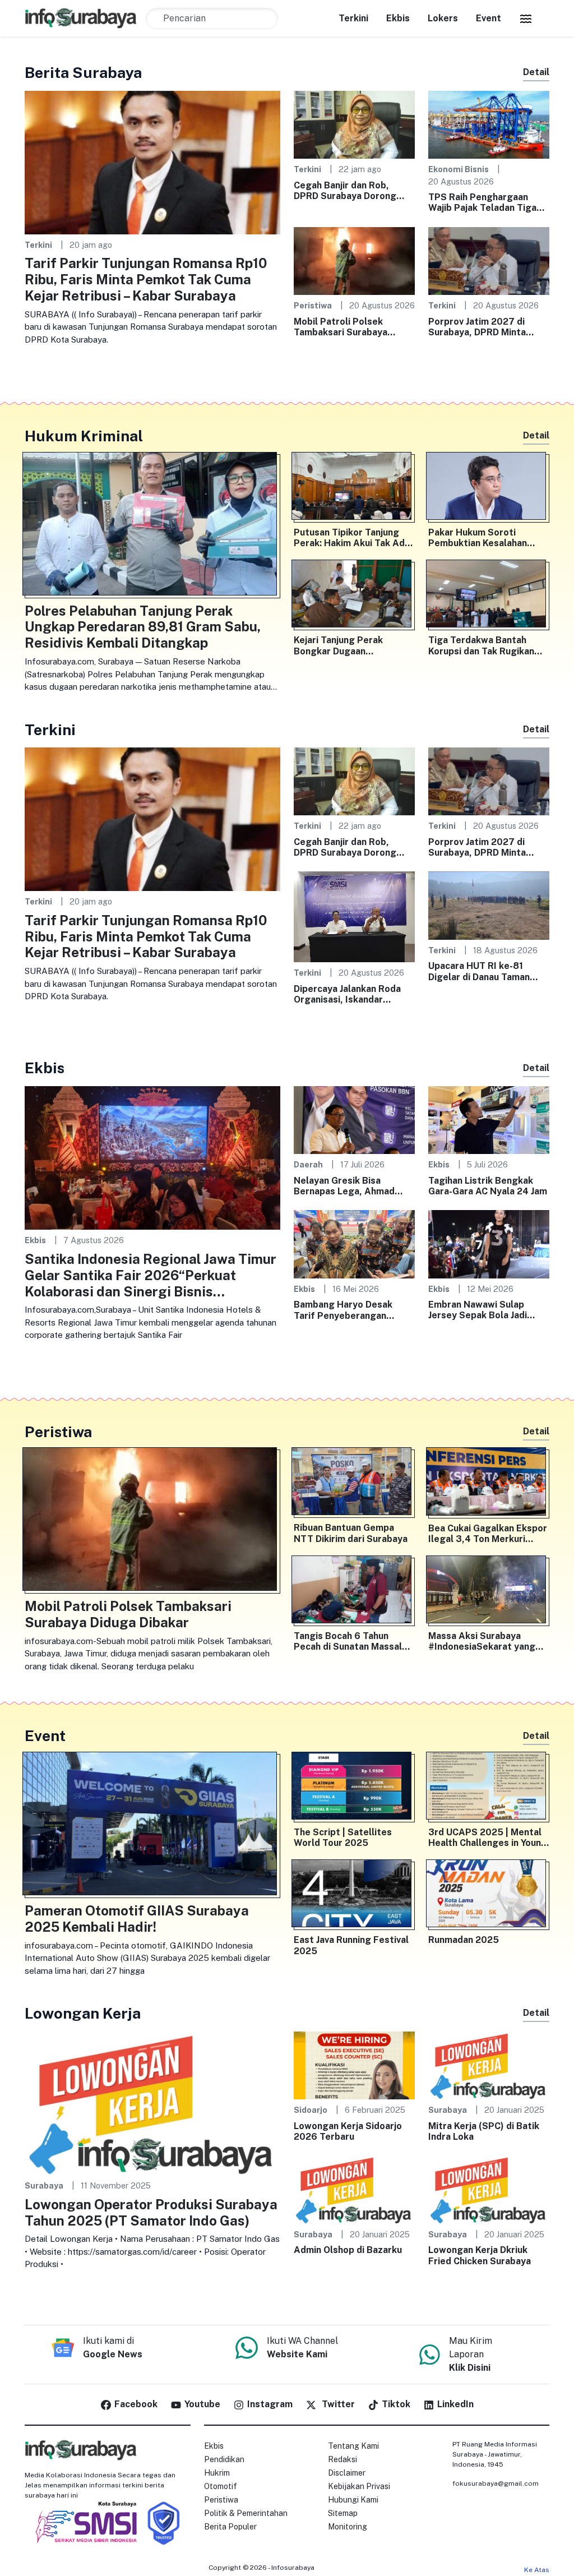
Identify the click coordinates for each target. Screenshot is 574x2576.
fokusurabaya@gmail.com (496, 2483)
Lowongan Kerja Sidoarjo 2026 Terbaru (348, 2131)
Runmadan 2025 (464, 1940)
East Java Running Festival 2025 (351, 1945)
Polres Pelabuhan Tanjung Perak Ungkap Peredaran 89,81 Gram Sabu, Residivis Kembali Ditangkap (143, 627)
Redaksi (342, 2459)
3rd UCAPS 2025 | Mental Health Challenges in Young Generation (488, 1838)
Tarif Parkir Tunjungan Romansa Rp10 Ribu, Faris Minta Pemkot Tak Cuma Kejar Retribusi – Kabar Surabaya (146, 279)
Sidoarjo (311, 2110)
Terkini (353, 18)
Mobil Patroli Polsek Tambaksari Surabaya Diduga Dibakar (341, 327)
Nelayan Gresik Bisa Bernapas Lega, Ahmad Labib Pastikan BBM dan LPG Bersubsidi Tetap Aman (346, 1186)
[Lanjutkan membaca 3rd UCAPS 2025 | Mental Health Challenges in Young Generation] (489, 1788)
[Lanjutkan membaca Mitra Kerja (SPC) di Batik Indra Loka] (489, 2064)
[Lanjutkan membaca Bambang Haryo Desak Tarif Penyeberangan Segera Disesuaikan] (354, 1243)
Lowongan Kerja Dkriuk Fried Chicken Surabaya (480, 2255)
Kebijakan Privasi (359, 2486)
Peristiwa (313, 305)
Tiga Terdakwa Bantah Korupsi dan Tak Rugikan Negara (481, 645)
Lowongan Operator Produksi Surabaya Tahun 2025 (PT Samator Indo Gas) (151, 2212)
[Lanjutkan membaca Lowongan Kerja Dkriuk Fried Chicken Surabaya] (489, 2189)
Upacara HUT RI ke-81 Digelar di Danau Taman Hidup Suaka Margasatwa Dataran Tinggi (484, 971)
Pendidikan (224, 2459)
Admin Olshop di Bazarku (348, 2250)
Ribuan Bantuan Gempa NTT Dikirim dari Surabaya (351, 1533)
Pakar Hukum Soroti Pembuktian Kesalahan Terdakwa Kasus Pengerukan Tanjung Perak (487, 538)
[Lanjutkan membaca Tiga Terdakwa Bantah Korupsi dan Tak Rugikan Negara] (489, 596)
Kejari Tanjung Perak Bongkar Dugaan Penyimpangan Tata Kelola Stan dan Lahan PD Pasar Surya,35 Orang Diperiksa (352, 645)
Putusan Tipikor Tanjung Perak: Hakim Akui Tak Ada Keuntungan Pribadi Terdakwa (352, 538)
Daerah (308, 1164)
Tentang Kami (353, 2446)
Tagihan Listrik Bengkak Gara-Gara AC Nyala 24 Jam (488, 1186)
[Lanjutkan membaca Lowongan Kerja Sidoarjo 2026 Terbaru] (354, 2064)
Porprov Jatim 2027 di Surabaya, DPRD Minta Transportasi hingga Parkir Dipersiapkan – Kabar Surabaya (487, 327)
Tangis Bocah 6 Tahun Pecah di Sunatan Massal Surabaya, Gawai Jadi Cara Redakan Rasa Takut (350, 1641)
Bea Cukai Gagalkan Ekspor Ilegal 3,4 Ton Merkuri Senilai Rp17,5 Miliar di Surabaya (488, 1534)
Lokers (443, 18)
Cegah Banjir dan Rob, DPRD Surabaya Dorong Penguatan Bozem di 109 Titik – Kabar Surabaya (348, 191)
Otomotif (221, 2486)
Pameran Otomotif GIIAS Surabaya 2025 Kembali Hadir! (137, 1919)
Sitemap (343, 2513)
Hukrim (217, 2473)
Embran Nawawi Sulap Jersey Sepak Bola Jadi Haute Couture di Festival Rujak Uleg (485, 1310)
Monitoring (348, 2527)
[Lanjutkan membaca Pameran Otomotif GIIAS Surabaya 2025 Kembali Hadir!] (152, 1826)
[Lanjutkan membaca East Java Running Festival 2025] (354, 1896)
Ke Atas (537, 2570)
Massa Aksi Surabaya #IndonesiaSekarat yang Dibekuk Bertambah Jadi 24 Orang (487, 1641)
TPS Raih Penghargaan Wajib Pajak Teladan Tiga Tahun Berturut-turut (482, 202)
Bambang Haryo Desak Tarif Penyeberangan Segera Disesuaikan (343, 1310)
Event (489, 18)
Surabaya (44, 2185)
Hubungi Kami (353, 2500)
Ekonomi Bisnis (459, 169)
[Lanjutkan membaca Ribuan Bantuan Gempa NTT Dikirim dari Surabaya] (354, 1484)
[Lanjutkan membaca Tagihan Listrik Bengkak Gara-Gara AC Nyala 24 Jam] (489, 1120)
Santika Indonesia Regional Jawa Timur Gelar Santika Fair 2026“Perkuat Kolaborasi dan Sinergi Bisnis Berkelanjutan (151, 1275)
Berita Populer (230, 2527)
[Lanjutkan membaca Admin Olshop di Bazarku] (354, 2189)
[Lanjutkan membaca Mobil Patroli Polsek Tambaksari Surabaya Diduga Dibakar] (354, 260)
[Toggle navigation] (526, 19)
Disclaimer (347, 2473)
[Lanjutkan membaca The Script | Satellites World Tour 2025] (354, 1788)
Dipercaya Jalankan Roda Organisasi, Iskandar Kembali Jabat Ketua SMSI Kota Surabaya (351, 994)
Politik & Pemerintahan (246, 2513)
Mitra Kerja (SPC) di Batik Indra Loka (484, 2131)
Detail (536, 72)
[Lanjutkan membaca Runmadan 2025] (489, 1896)
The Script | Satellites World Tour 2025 (343, 1838)
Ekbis (398, 18)
